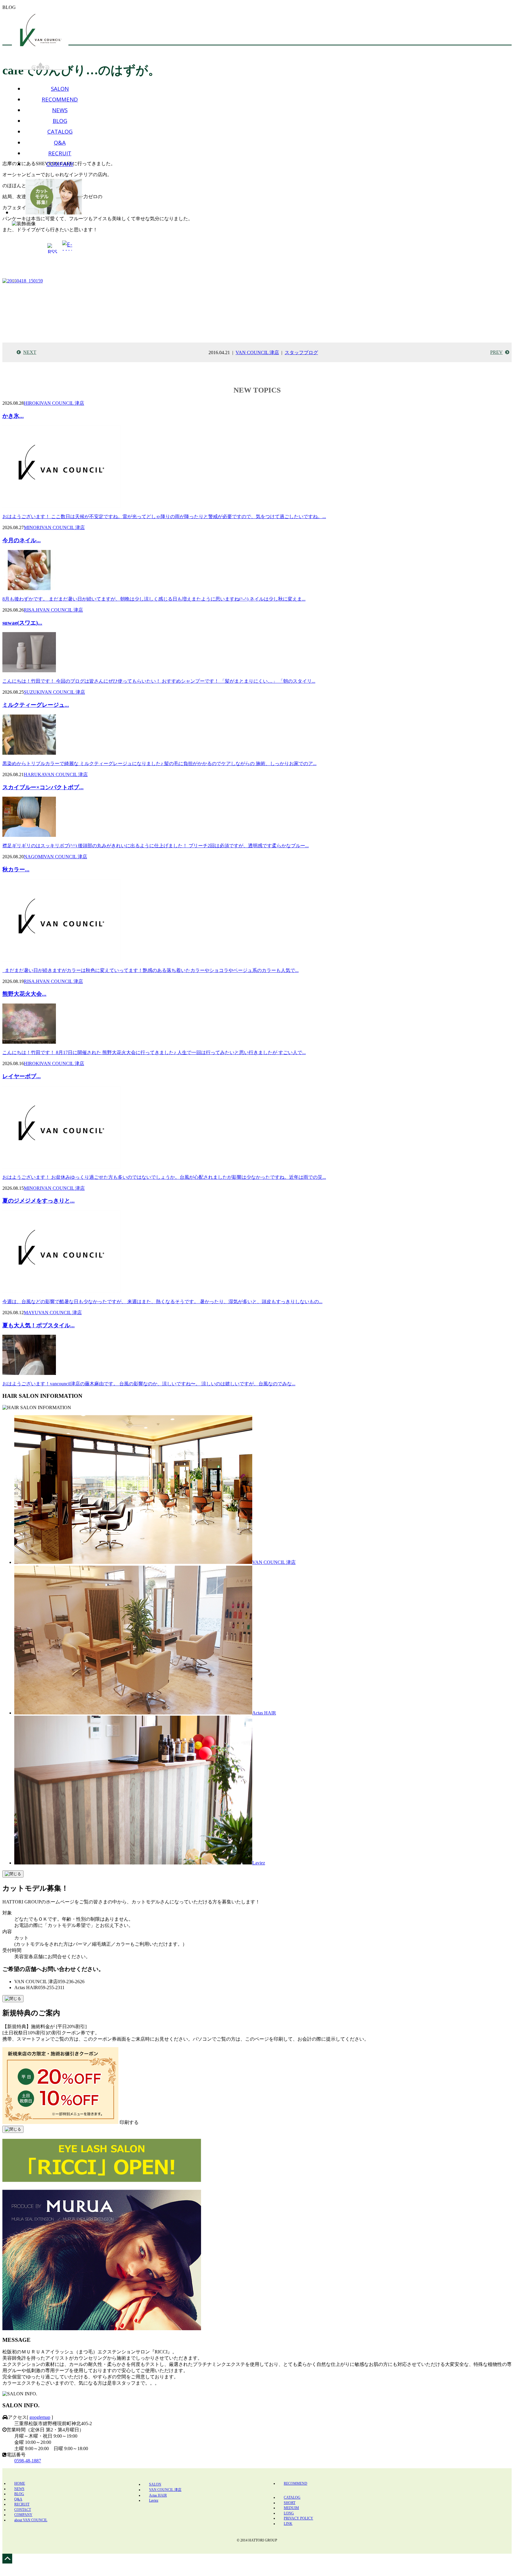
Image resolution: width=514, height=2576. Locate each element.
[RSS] (52, 249)
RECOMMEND (60, 99)
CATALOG (60, 131)
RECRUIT (60, 153)
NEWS (60, 110)
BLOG (60, 121)
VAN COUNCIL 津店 (257, 353)
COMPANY (60, 164)
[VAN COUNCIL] (40, 36)
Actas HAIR (264, 1713)
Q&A (60, 142)
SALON (60, 89)
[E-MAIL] (67, 248)
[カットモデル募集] (54, 197)
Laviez (259, 1863)
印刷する (129, 2122)
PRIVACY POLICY (298, 2518)
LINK (288, 2524)
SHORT (290, 2503)
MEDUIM (291, 2508)
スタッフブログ (301, 353)
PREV (496, 352)
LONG (289, 2513)
